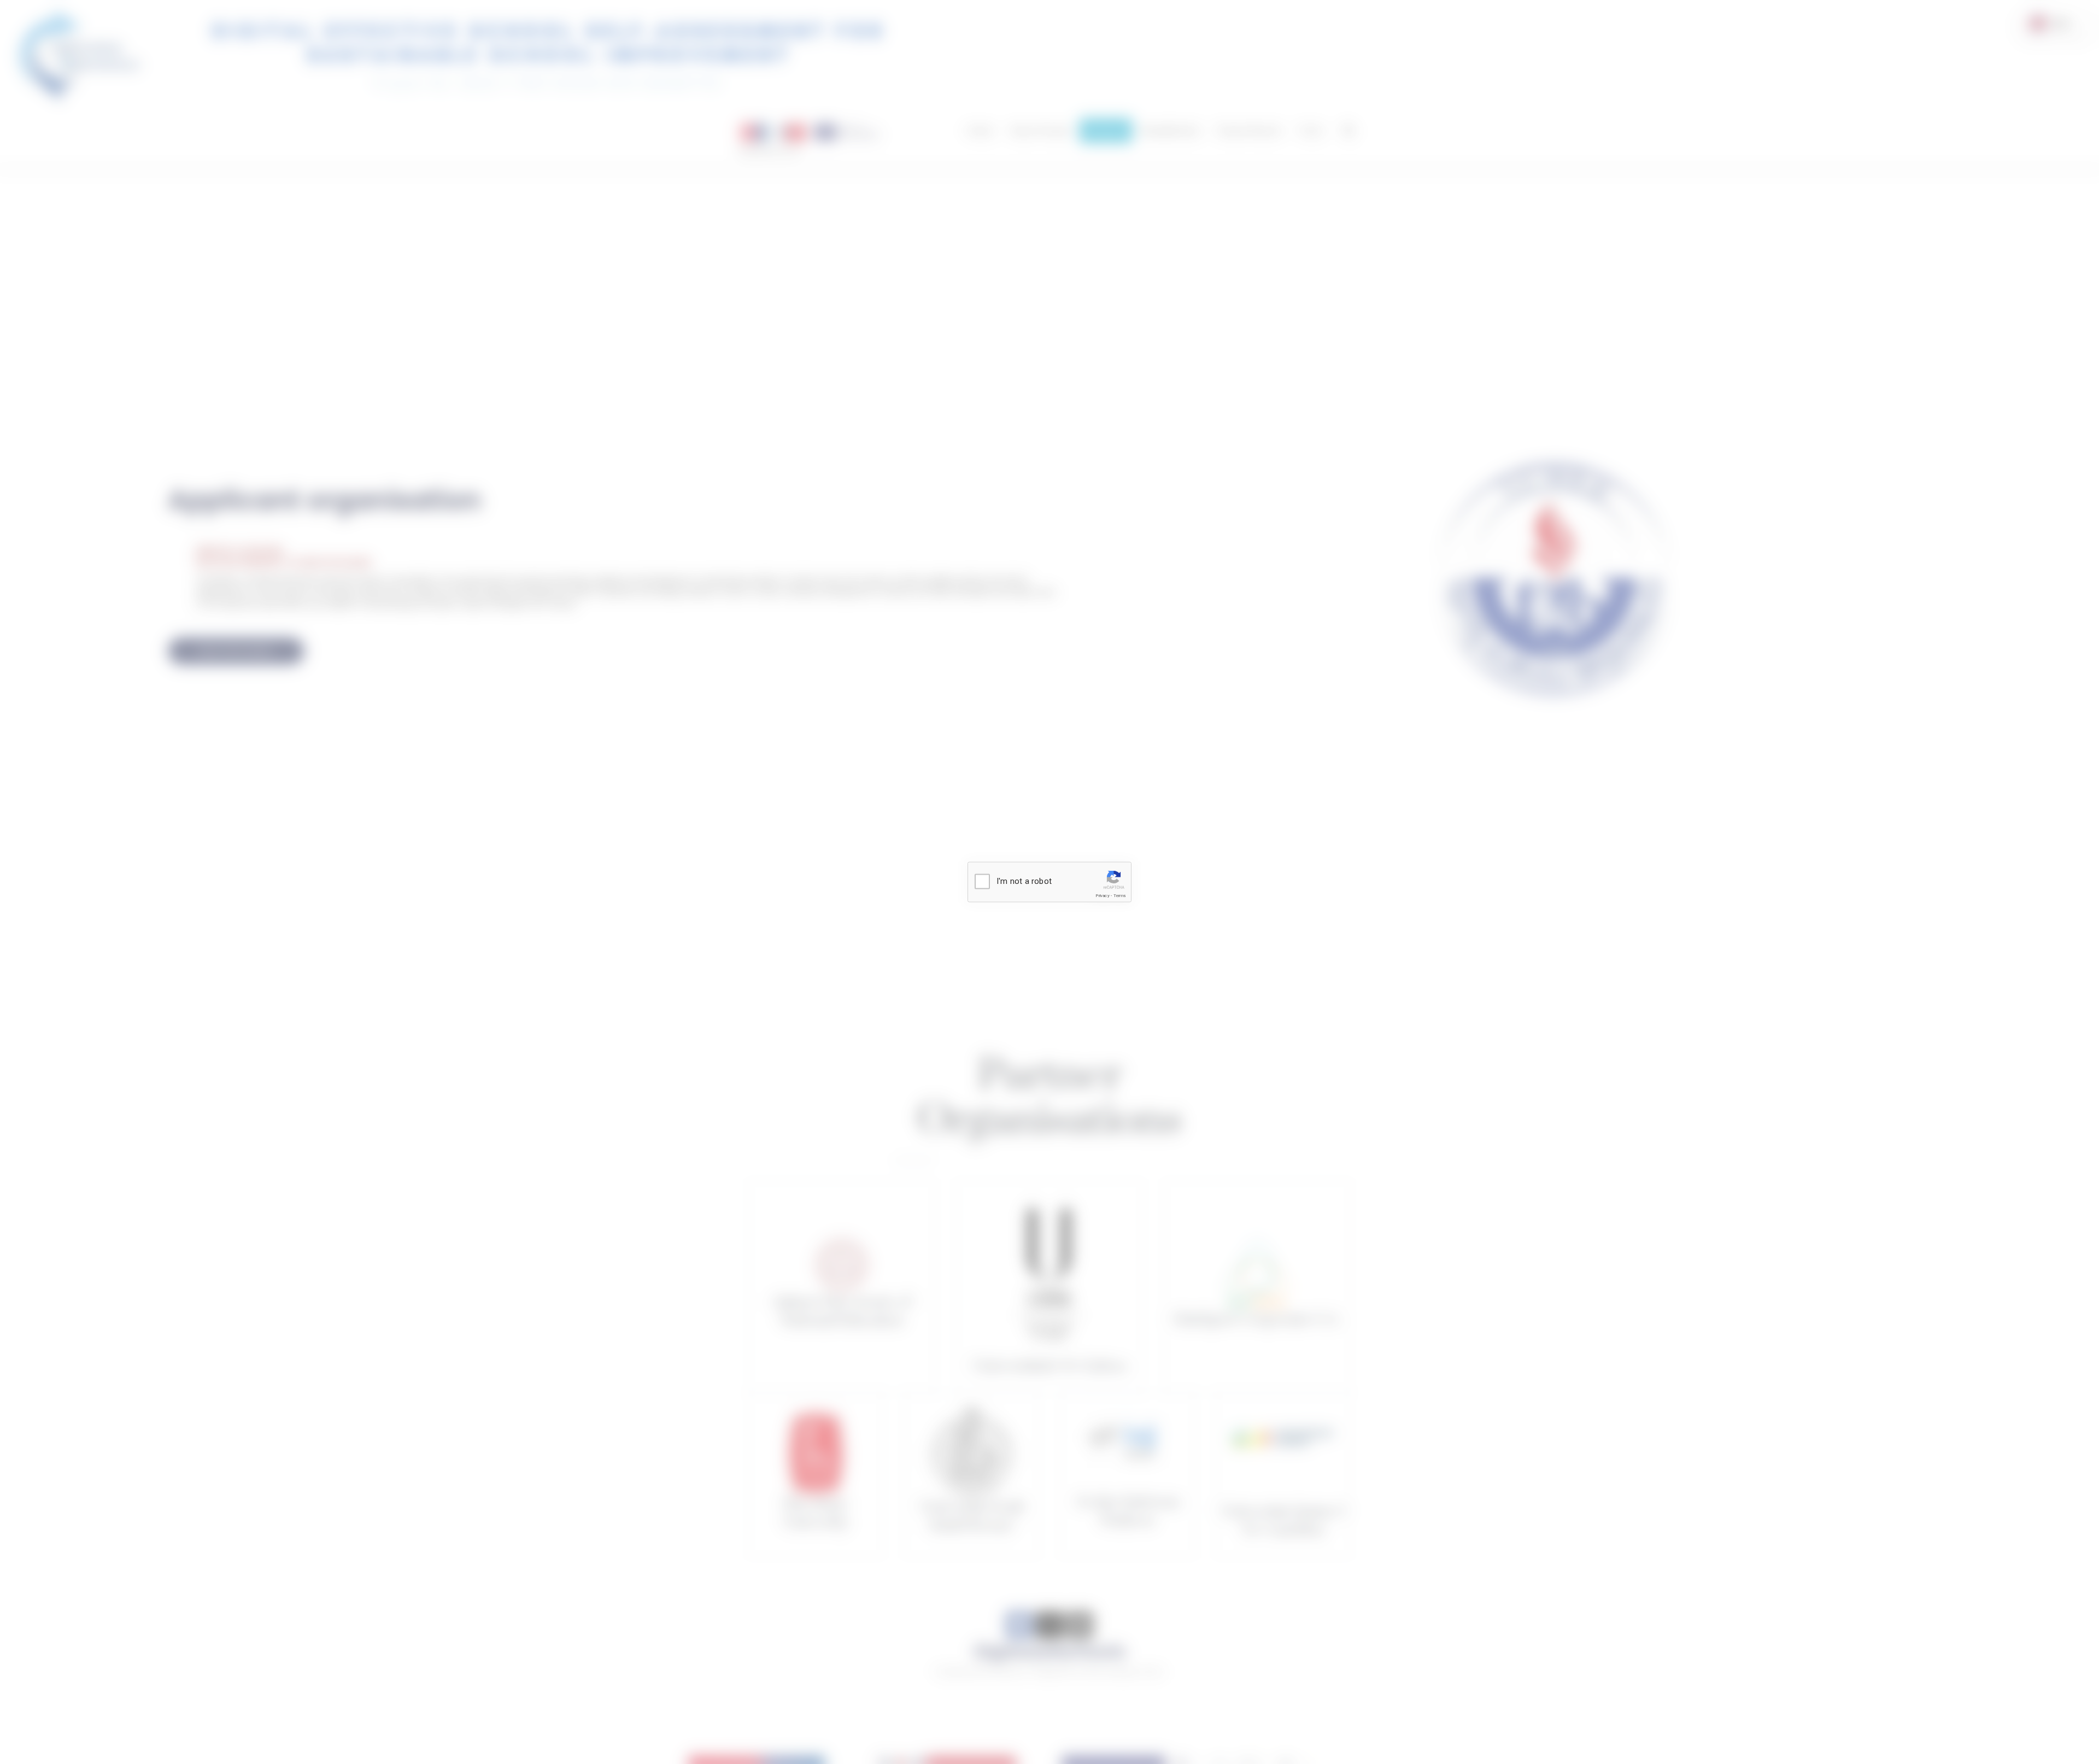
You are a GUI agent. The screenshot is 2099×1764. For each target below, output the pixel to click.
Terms (1120, 896)
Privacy (1102, 896)
